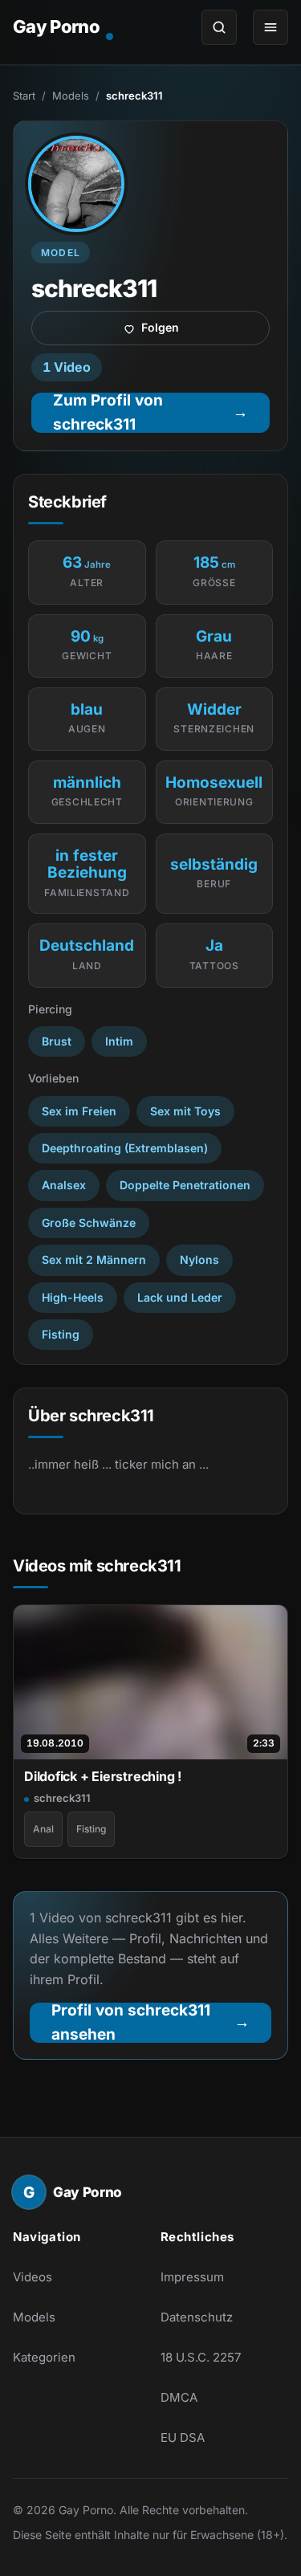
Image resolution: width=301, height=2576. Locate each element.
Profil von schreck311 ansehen (161, 2023)
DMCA (179, 2397)
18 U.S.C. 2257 (201, 2357)
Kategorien (44, 2357)
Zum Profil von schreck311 (161, 413)
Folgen (205, 332)
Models (71, 96)
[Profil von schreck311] (76, 184)
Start (24, 96)
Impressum (192, 2277)
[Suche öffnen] (219, 27)
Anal (43, 1829)
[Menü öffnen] (270, 27)
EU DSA (183, 2437)
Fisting (91, 1829)
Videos (33, 2277)
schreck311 (62, 1798)
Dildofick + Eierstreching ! (103, 1776)
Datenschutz (197, 2317)
